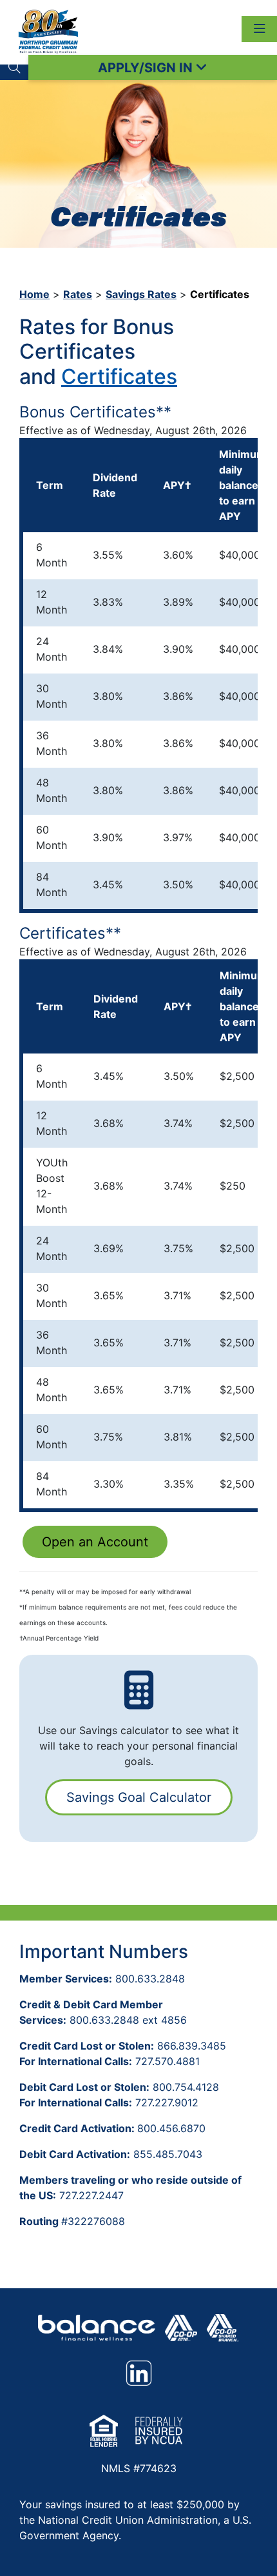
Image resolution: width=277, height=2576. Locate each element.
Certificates (119, 376)
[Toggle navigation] (259, 29)
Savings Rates (141, 294)
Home (34, 294)
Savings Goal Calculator (139, 1797)
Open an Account (95, 1542)
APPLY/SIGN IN (147, 68)
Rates (78, 294)
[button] (14, 67)
